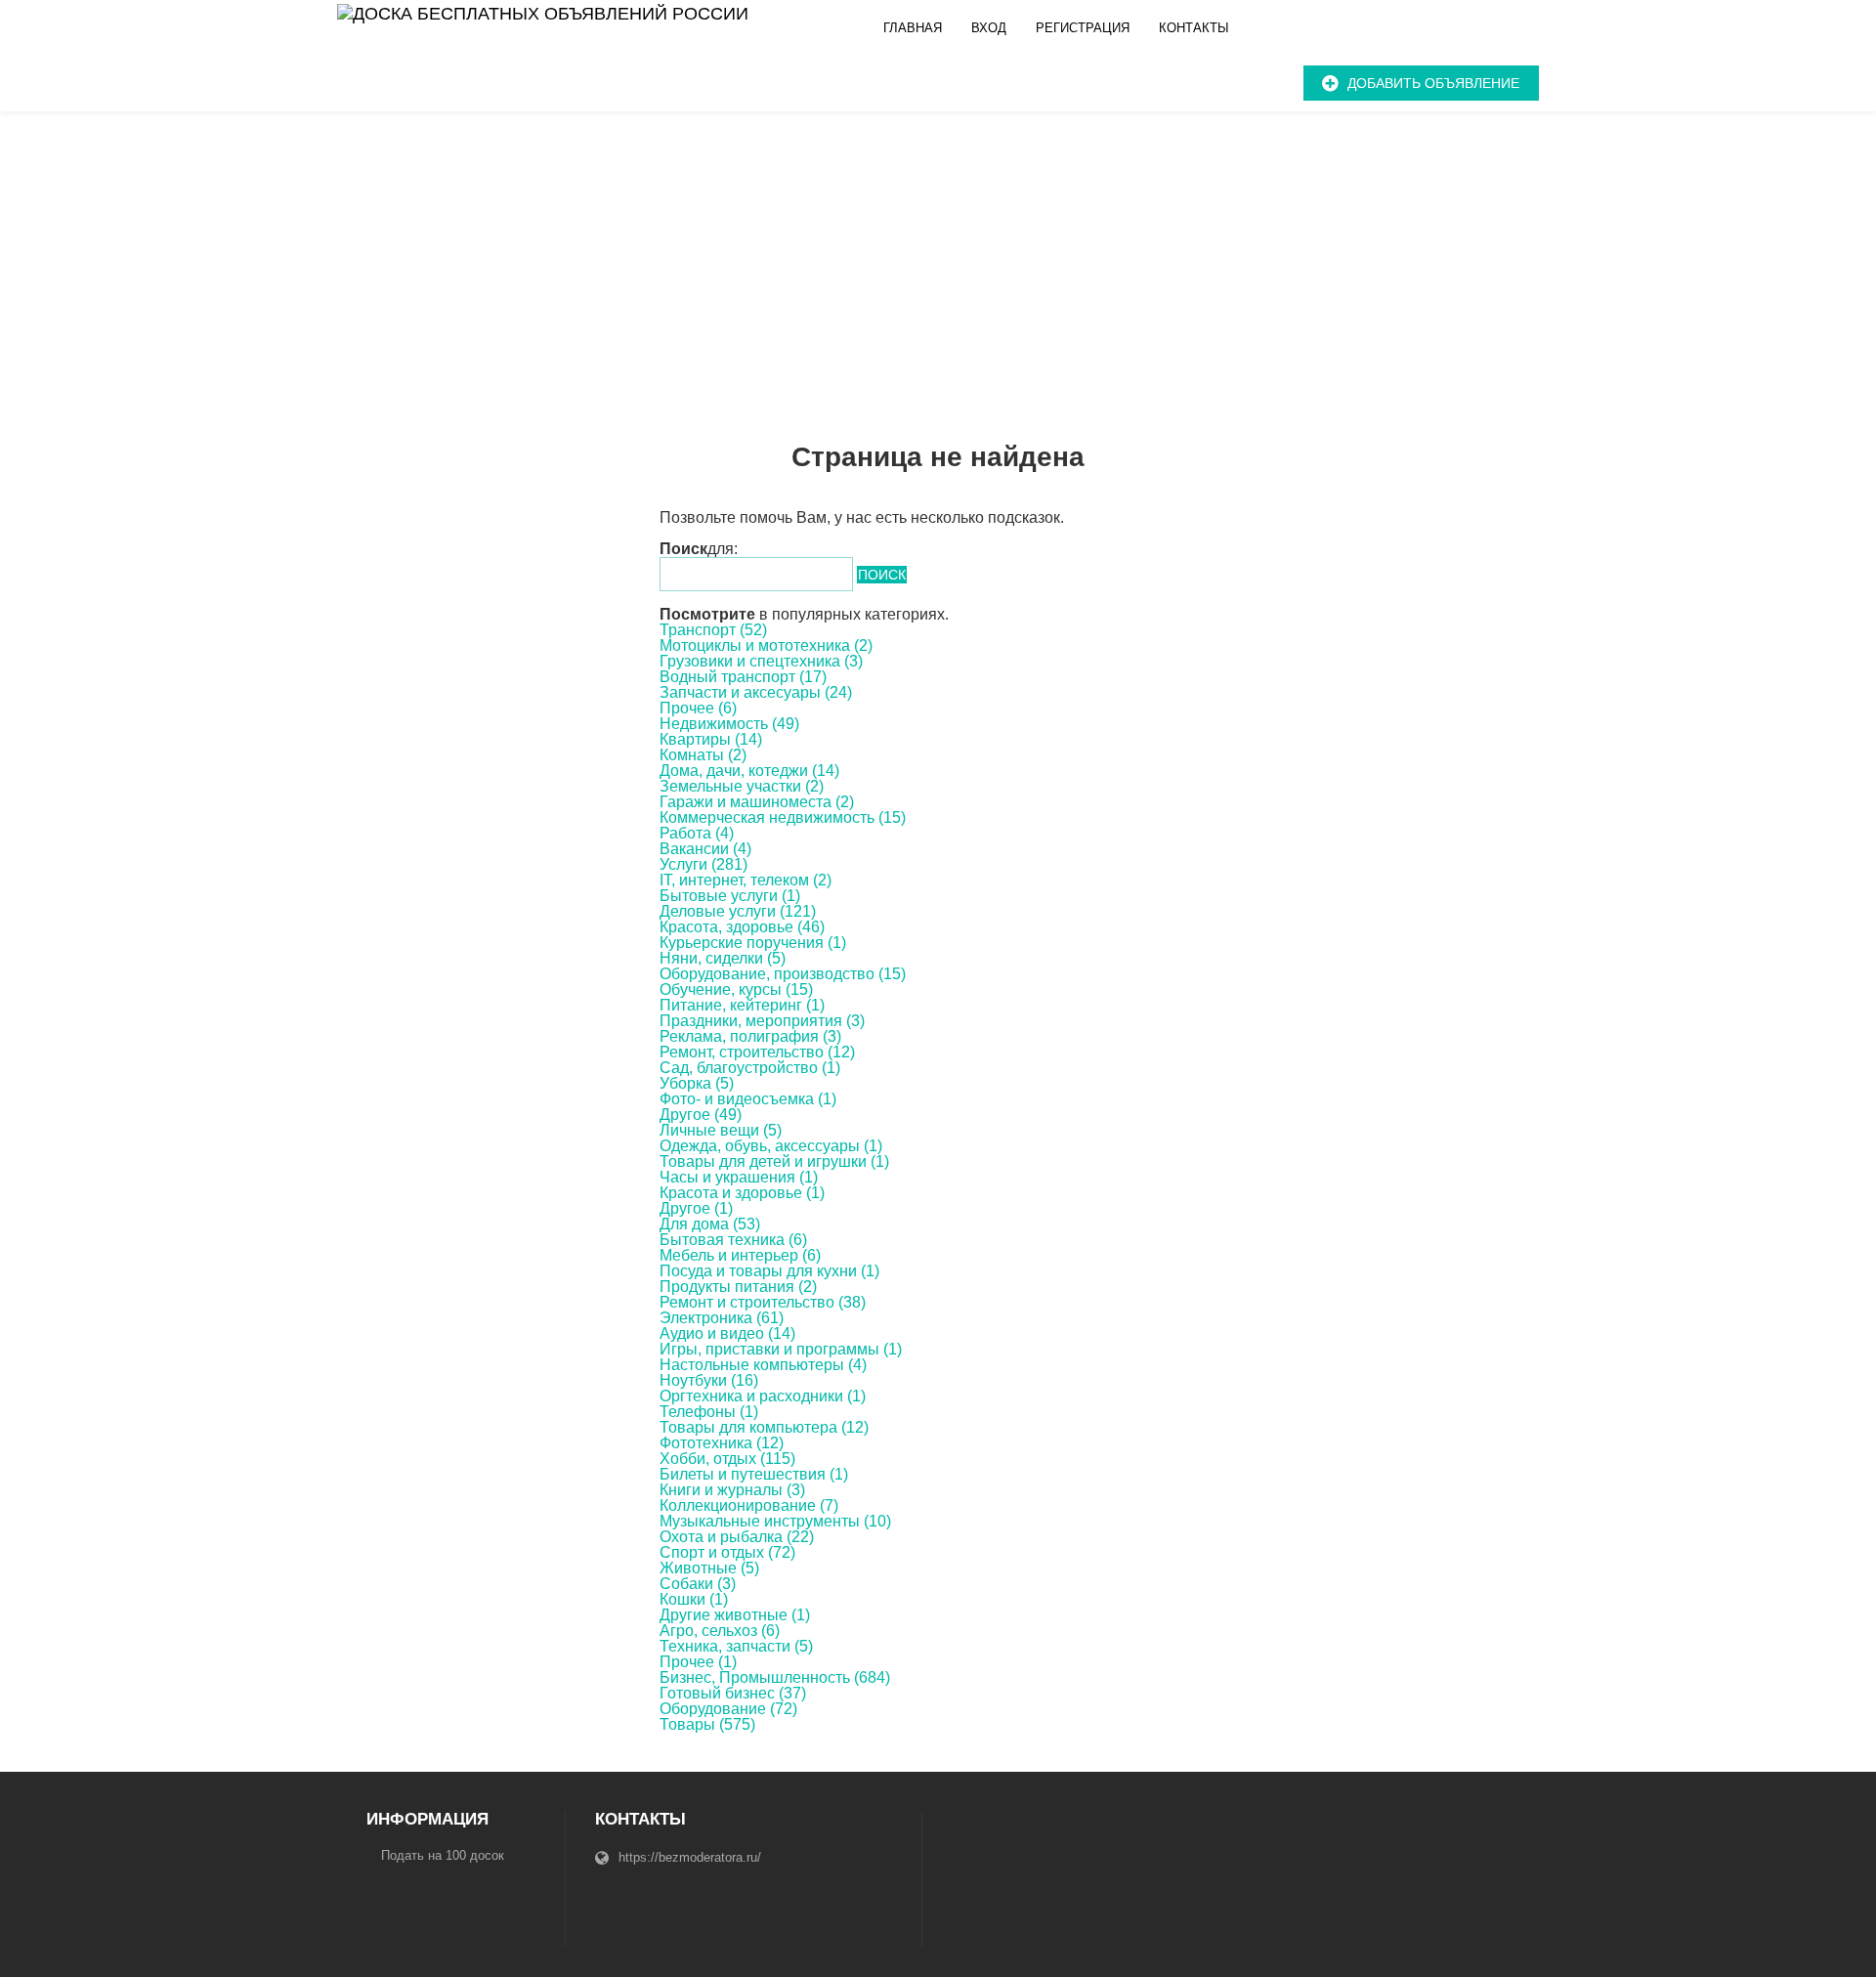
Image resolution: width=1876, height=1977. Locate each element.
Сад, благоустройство (750, 1068)
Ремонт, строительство (757, 1052)
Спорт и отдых (727, 1552)
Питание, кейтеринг (742, 1005)
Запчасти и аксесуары (756, 692)
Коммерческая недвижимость (783, 817)
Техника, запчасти (736, 1646)
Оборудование (728, 1709)
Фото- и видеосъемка (748, 1099)
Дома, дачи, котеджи (749, 771)
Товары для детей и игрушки (774, 1161)
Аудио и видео (727, 1333)
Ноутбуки (709, 1380)
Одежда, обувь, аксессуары (771, 1146)
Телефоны (709, 1412)
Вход (989, 28)
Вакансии (705, 849)
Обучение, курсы (736, 989)
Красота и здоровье (742, 1193)
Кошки (694, 1599)
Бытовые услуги (730, 896)
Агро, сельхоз (720, 1631)
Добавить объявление (1433, 83)
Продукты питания (738, 1287)
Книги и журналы (732, 1490)
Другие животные (735, 1615)
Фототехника (722, 1443)
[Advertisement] (938, 258)
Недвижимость (729, 724)
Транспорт (713, 630)
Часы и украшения (739, 1177)
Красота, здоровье (742, 927)
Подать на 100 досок (443, 1855)
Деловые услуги (738, 911)
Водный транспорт (743, 677)
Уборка (697, 1083)
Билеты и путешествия (754, 1474)
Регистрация (1083, 28)
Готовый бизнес (733, 1693)
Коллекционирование (749, 1505)
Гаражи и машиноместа (757, 802)
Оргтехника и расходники (763, 1396)
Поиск (882, 575)
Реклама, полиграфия (750, 1036)
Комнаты (703, 755)
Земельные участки (742, 786)
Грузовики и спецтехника (761, 661)
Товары (707, 1724)
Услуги (703, 864)
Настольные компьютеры (763, 1365)
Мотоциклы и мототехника (766, 645)
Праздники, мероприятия (762, 1021)
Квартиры (711, 739)
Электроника (722, 1318)
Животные (709, 1568)
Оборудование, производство (783, 974)
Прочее (698, 708)
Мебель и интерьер (740, 1255)
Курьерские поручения (753, 943)
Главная (913, 28)
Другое (701, 1115)
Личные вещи (721, 1130)
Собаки (698, 1584)
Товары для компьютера (764, 1427)
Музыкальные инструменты (775, 1521)
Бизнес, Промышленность (775, 1677)
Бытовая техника (733, 1240)
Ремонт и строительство (763, 1302)
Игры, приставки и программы (781, 1349)
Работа (697, 833)
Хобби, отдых (727, 1459)
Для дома (710, 1224)
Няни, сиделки (723, 958)
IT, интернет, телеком (746, 880)
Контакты (1194, 28)
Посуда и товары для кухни (769, 1271)
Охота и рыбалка (737, 1537)
